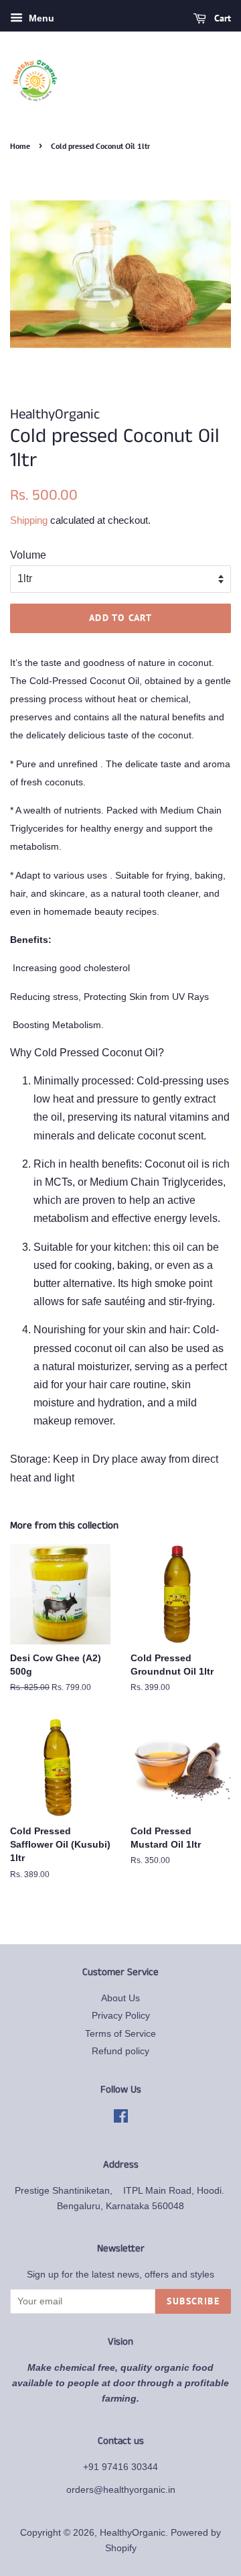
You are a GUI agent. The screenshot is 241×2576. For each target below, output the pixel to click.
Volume (28, 555)
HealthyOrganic (133, 2533)
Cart (221, 18)
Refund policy (120, 2051)
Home (20, 146)
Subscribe (193, 2301)
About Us (120, 1998)
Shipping (29, 520)
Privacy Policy (121, 2016)
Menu (40, 18)
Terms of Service (120, 2034)
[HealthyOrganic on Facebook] (121, 2119)
